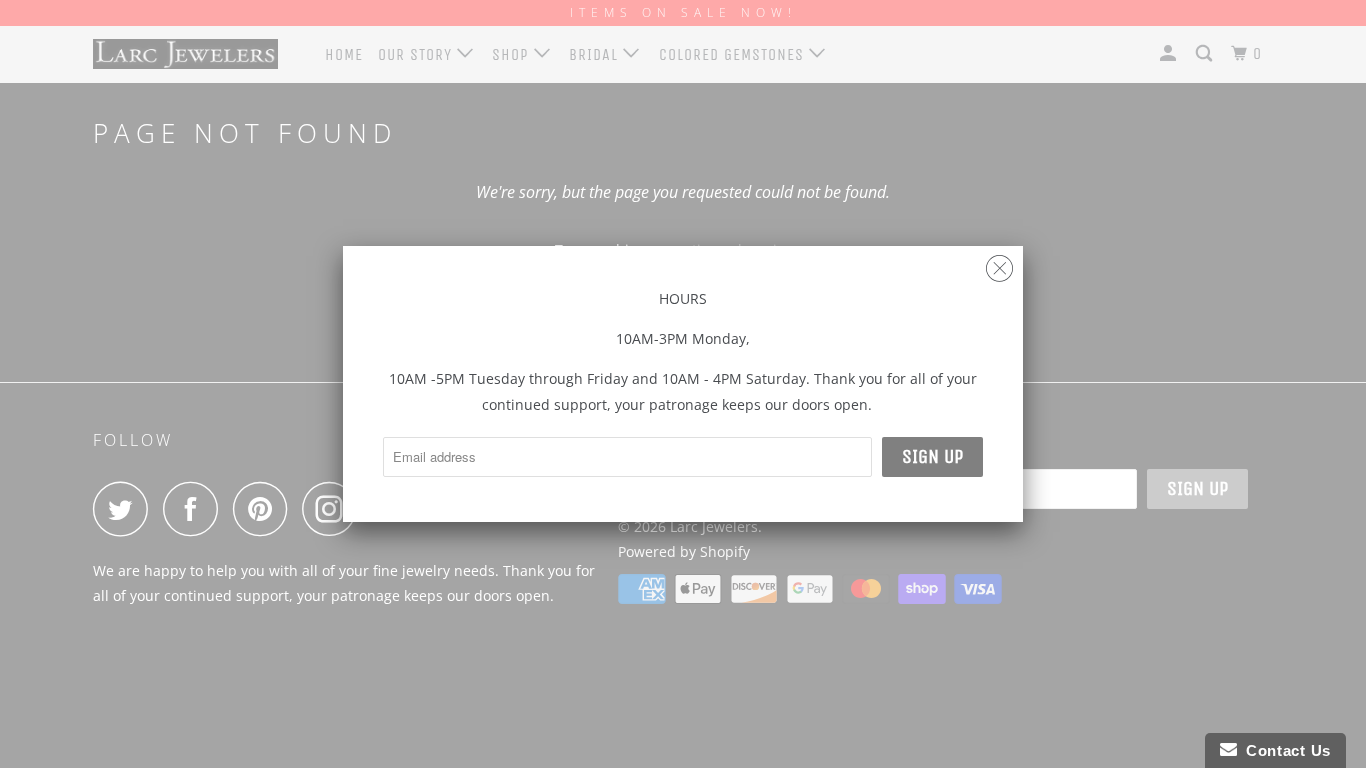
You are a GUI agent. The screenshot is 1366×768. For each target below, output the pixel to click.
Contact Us (1284, 750)
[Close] (999, 263)
